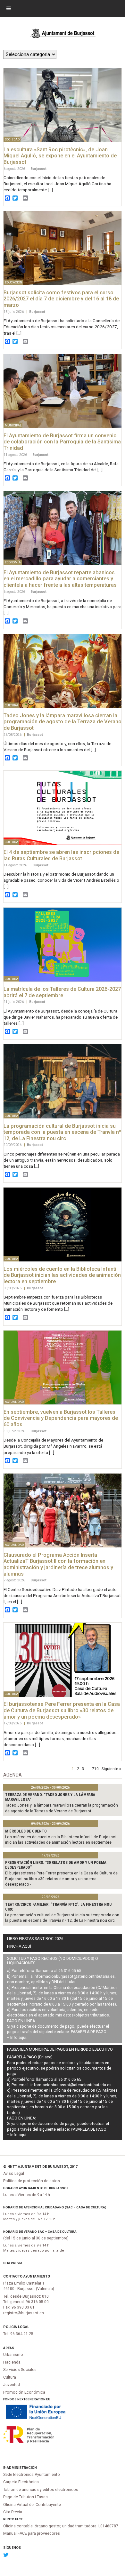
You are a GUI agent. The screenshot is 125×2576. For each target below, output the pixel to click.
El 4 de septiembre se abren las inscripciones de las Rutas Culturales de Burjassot (61, 855)
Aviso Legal (14, 2174)
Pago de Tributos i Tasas (25, 2497)
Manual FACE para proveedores (32, 2533)
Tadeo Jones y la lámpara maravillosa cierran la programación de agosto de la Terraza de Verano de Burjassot (63, 722)
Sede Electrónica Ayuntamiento (32, 2475)
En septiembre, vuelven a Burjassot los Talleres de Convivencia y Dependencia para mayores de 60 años (61, 1418)
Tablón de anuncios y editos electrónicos (41, 2490)
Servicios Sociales (20, 2370)
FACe (19, 2519)
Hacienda (12, 2362)
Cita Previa (13, 2263)
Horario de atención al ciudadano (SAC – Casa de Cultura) (55, 2207)
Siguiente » (111, 1769)
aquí (22, 2038)
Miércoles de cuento (26, 1831)
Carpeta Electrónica (21, 2482)
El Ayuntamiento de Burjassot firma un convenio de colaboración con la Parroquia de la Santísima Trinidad (62, 442)
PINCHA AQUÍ (19, 1946)
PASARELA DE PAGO (89, 2032)
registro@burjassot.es (24, 2313)
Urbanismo (13, 2355)
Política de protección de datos (32, 2181)
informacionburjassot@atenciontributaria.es (74, 1976)
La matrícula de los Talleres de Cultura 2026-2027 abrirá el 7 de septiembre (62, 992)
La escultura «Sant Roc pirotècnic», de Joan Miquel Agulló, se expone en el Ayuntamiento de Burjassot (60, 156)
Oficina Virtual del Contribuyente (32, 2505)
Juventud (12, 2385)
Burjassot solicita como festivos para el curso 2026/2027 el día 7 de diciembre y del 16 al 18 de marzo (61, 299)
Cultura (10, 2377)
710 (95, 1769)
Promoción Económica (24, 2392)
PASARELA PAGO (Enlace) (30, 2057)
